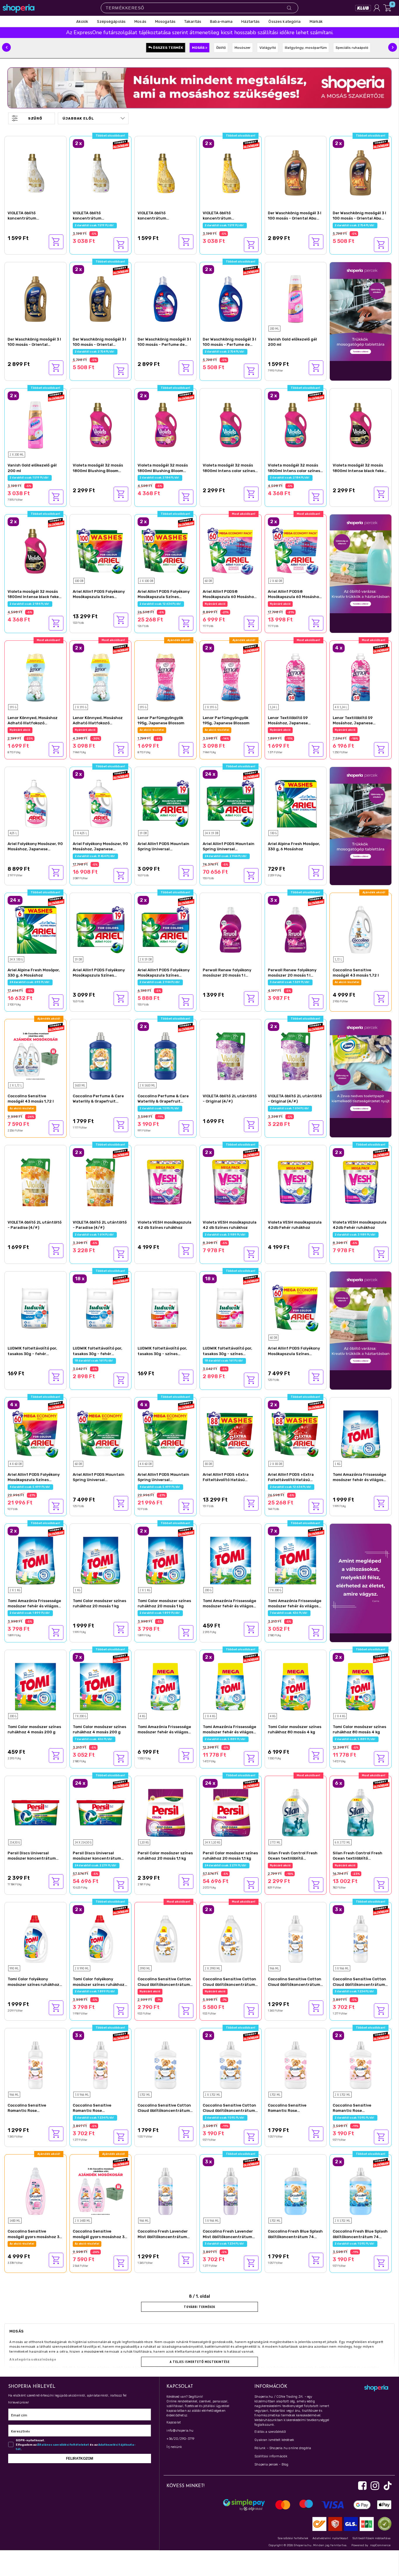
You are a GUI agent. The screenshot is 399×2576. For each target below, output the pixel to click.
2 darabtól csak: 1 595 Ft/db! (160, 1108)
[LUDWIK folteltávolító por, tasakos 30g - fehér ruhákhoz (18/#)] (35, 1308)
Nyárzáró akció (215, 604)
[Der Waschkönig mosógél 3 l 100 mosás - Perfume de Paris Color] (165, 298)
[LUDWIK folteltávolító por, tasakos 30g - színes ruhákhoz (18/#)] (165, 1308)
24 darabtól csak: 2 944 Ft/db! (226, 856)
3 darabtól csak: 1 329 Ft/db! (290, 982)
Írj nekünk (174, 2447)
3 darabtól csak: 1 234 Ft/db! (355, 1991)
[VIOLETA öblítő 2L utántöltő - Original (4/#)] (231, 1055)
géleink (325, 2368)
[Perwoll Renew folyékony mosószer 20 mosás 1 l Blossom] (231, 929)
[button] (6, 47)
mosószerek (94, 2352)
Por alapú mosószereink (175, 2368)
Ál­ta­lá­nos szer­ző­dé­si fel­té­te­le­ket (63, 2445)
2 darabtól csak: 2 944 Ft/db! (160, 982)
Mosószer (243, 48)
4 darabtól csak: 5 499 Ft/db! (30, 1487)
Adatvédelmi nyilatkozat (330, 2538)
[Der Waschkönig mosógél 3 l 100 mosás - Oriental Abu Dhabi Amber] (296, 172)
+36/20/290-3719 (180, 2439)
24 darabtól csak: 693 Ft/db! (30, 982)
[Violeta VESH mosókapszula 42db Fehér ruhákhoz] (296, 1181)
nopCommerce (380, 2545)
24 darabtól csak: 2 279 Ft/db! (96, 1865)
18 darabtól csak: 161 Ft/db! (94, 1361)
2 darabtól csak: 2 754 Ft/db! (355, 225)
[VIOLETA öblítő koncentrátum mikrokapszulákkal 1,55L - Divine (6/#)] (35, 172)
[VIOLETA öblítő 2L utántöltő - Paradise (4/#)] (35, 1181)
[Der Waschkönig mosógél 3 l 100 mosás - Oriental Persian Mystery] (35, 298)
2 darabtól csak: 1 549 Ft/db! (95, 730)
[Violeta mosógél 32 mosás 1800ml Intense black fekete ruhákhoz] (361, 425)
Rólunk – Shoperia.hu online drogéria (283, 2448)
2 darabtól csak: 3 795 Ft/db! (30, 1108)
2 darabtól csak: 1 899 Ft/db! (30, 1613)
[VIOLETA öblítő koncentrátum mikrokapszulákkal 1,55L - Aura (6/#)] (165, 172)
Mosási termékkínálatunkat (31, 2368)
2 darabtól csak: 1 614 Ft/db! (290, 1108)
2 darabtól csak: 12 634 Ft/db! (161, 604)
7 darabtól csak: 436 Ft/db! (289, 1613)
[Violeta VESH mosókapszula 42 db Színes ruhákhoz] (165, 1181)
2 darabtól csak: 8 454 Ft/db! (95, 856)
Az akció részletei (347, 982)
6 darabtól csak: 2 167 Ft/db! (355, 1865)
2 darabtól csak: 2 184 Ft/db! (160, 478)
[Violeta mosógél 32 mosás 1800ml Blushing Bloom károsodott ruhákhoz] (101, 425)
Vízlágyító (268, 48)
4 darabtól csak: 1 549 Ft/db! (355, 730)
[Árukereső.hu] (383, 2524)
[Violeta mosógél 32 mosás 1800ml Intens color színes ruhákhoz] (231, 425)
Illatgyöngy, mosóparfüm (306, 48)
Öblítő (221, 48)
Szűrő (35, 118)
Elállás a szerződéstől (270, 2432)
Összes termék (168, 48)
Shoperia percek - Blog (271, 2464)
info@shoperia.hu (180, 2431)
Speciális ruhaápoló (352, 48)
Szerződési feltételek (293, 2538)
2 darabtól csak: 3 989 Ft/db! (226, 1235)
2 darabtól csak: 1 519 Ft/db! (95, 225)
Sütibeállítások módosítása (372, 2538)
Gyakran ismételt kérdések (274, 2440)
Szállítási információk (271, 2456)
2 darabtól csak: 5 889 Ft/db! (226, 1739)
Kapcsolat (174, 2422)
